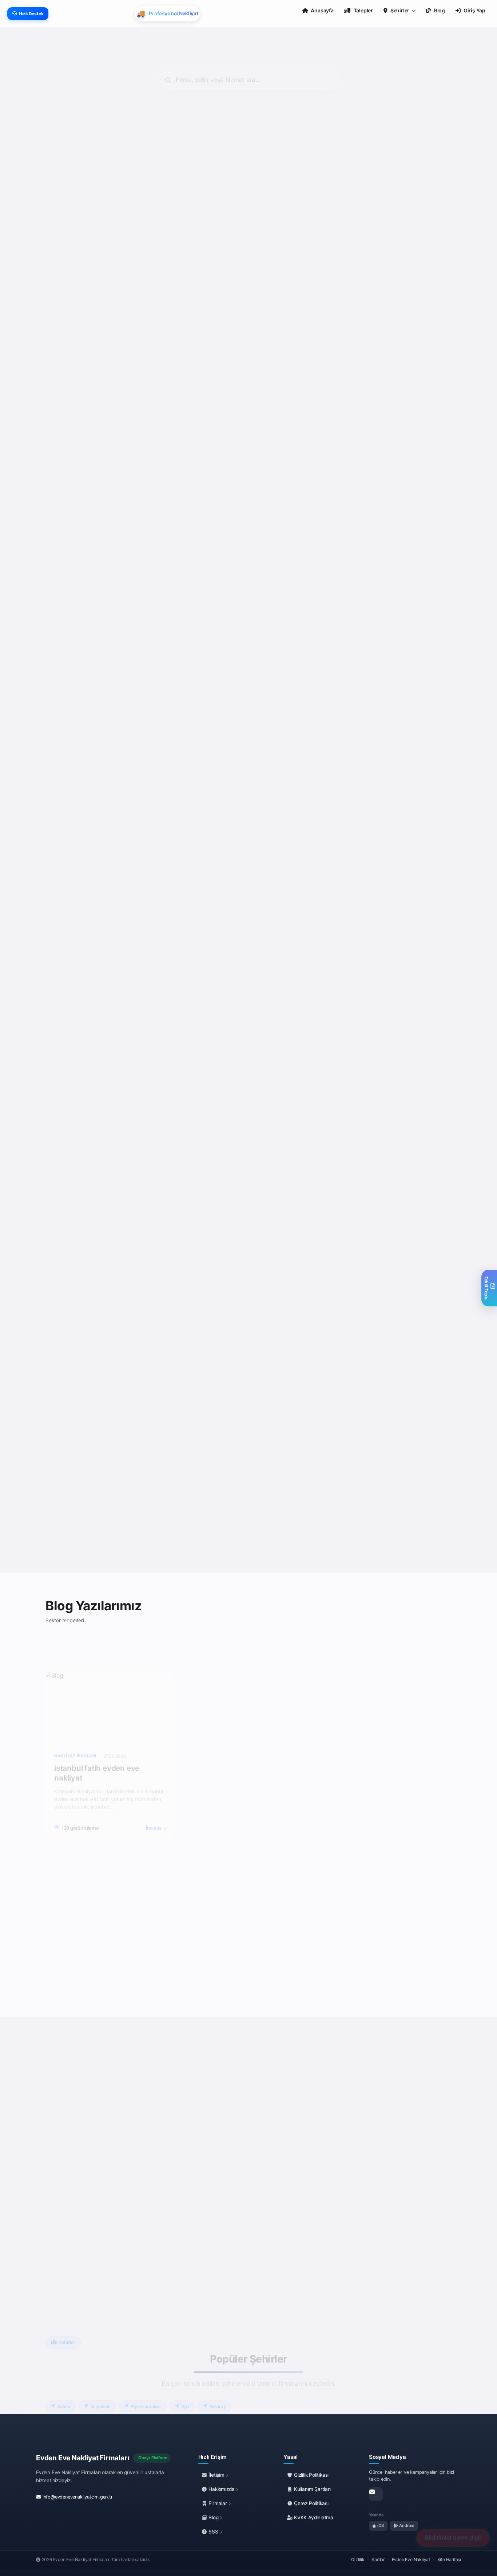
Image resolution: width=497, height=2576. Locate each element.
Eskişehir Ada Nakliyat (292, 1145)
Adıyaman (100, 2378)
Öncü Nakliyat (73, 922)
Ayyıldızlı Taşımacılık (186, 922)
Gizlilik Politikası (311, 2475)
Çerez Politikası (311, 2503)
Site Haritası (449, 2559)
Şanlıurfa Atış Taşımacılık (192, 1376)
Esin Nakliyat (71, 461)
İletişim (217, 2475)
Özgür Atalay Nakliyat (395, 1145)
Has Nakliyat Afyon (80, 1376)
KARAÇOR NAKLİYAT (83, 692)
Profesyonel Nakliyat (393, 922)
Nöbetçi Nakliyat (180, 1145)
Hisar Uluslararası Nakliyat (401, 461)
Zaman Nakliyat (386, 692)
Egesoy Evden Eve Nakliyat (195, 461)
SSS (214, 2532)
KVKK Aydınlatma (313, 2517)
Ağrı (185, 2378)
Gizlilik (358, 2559)
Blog (214, 2517)
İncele (154, 1799)
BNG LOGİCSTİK (283, 1376)
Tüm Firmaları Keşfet (254, 1541)
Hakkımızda (222, 2489)
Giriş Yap (474, 10)
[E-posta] (376, 2494)
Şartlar (378, 2559)
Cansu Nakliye (177, 692)
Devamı (66, 309)
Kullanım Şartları (311, 2489)
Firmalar (218, 2503)
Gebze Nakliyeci (283, 461)
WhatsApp (75, 354)
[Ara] (89, 2217)
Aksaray (218, 2378)
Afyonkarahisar (146, 2378)
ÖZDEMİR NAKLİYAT (82, 1145)
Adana (64, 2378)
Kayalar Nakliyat (284, 238)
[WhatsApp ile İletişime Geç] (74, 2217)
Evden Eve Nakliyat (411, 2559)
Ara (117, 354)
